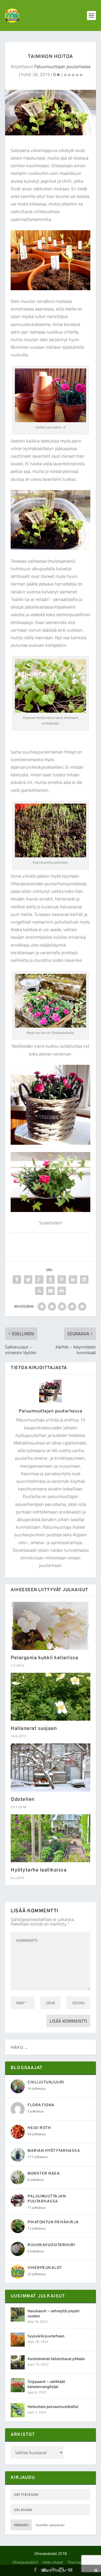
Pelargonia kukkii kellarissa (44, 1658)
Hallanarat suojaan (34, 1729)
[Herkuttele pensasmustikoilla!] (18, 2410)
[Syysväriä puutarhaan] (18, 2340)
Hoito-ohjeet (53, 2562)
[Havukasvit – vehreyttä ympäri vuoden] (18, 2315)
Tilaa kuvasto (78, 2562)
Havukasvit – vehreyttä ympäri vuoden (53, 2313)
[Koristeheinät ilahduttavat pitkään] (18, 2362)
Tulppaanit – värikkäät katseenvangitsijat (46, 2384)
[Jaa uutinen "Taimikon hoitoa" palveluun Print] (62, 1291)
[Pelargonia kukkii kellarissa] (50, 1626)
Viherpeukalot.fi (25, 2562)
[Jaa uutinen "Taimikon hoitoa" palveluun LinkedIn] (73, 1280)
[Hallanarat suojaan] (50, 1697)
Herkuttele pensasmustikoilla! (53, 2406)
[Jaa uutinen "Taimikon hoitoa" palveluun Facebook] (17, 1280)
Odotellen (23, 1800)
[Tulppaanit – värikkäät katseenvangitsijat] (18, 2385)
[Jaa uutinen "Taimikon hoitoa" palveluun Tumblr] (50, 1280)
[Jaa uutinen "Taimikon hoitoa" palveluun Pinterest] (62, 1280)
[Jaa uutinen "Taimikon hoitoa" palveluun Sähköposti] (50, 1291)
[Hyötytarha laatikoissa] (50, 1838)
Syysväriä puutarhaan (46, 2336)
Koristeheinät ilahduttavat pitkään (56, 2359)
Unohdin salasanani (50, 2525)
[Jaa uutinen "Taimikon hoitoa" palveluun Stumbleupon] (39, 1291)
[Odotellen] (50, 1767)
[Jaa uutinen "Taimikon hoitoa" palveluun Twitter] (28, 1280)
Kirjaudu (21, 2525)
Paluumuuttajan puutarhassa (62, 66)
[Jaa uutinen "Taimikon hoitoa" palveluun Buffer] (84, 1280)
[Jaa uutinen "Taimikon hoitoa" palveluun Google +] (39, 1280)
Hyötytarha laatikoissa (39, 1870)
